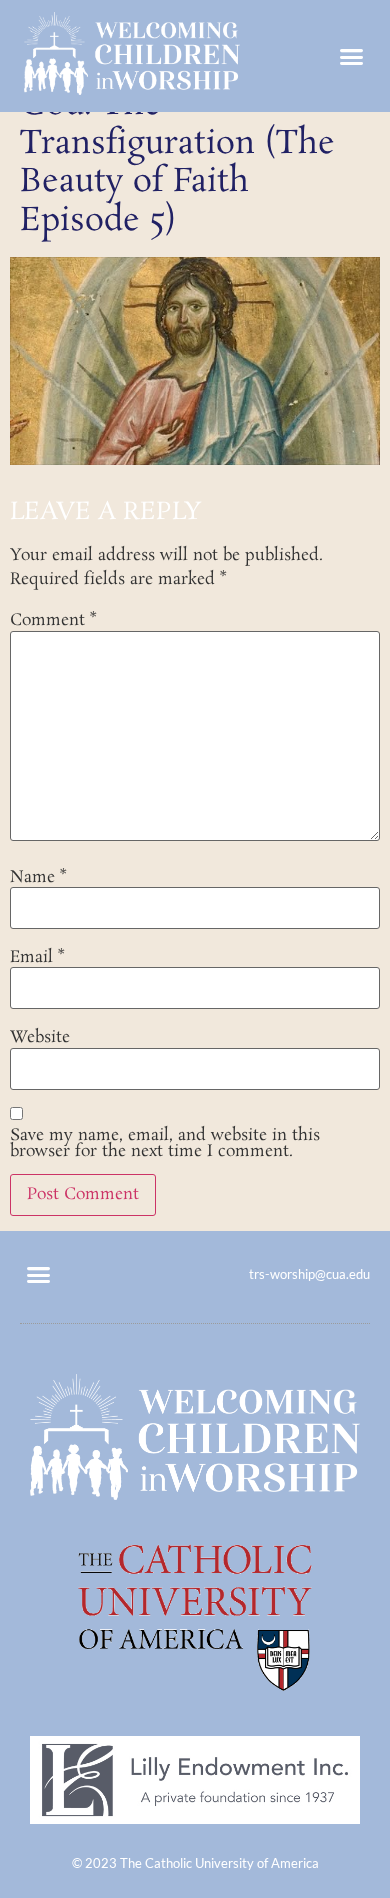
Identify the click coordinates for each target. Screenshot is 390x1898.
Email (37, 958)
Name (38, 878)
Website (40, 1038)
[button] (352, 56)
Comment (53, 621)
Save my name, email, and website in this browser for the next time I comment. (165, 1144)
